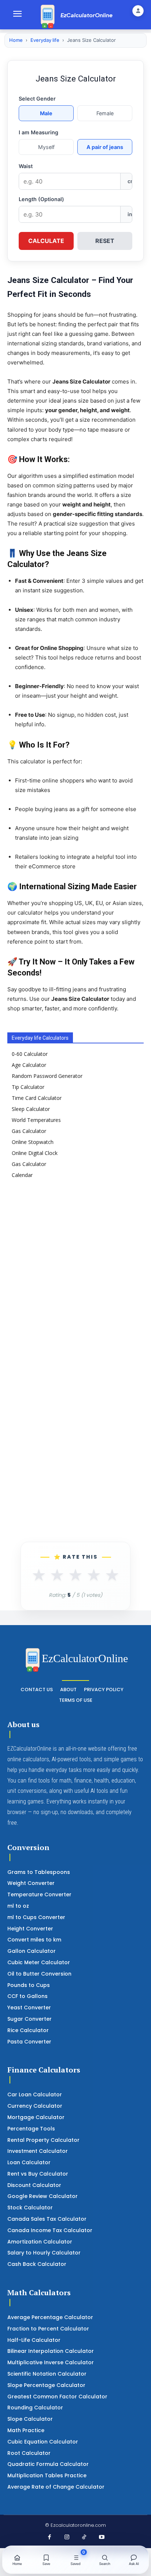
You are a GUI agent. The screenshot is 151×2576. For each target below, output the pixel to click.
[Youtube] (102, 2537)
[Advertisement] (75, 1273)
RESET (105, 241)
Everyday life (45, 40)
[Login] (138, 11)
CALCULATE (46, 241)
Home (16, 40)
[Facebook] (49, 2537)
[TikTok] (84, 2537)
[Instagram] (67, 2537)
